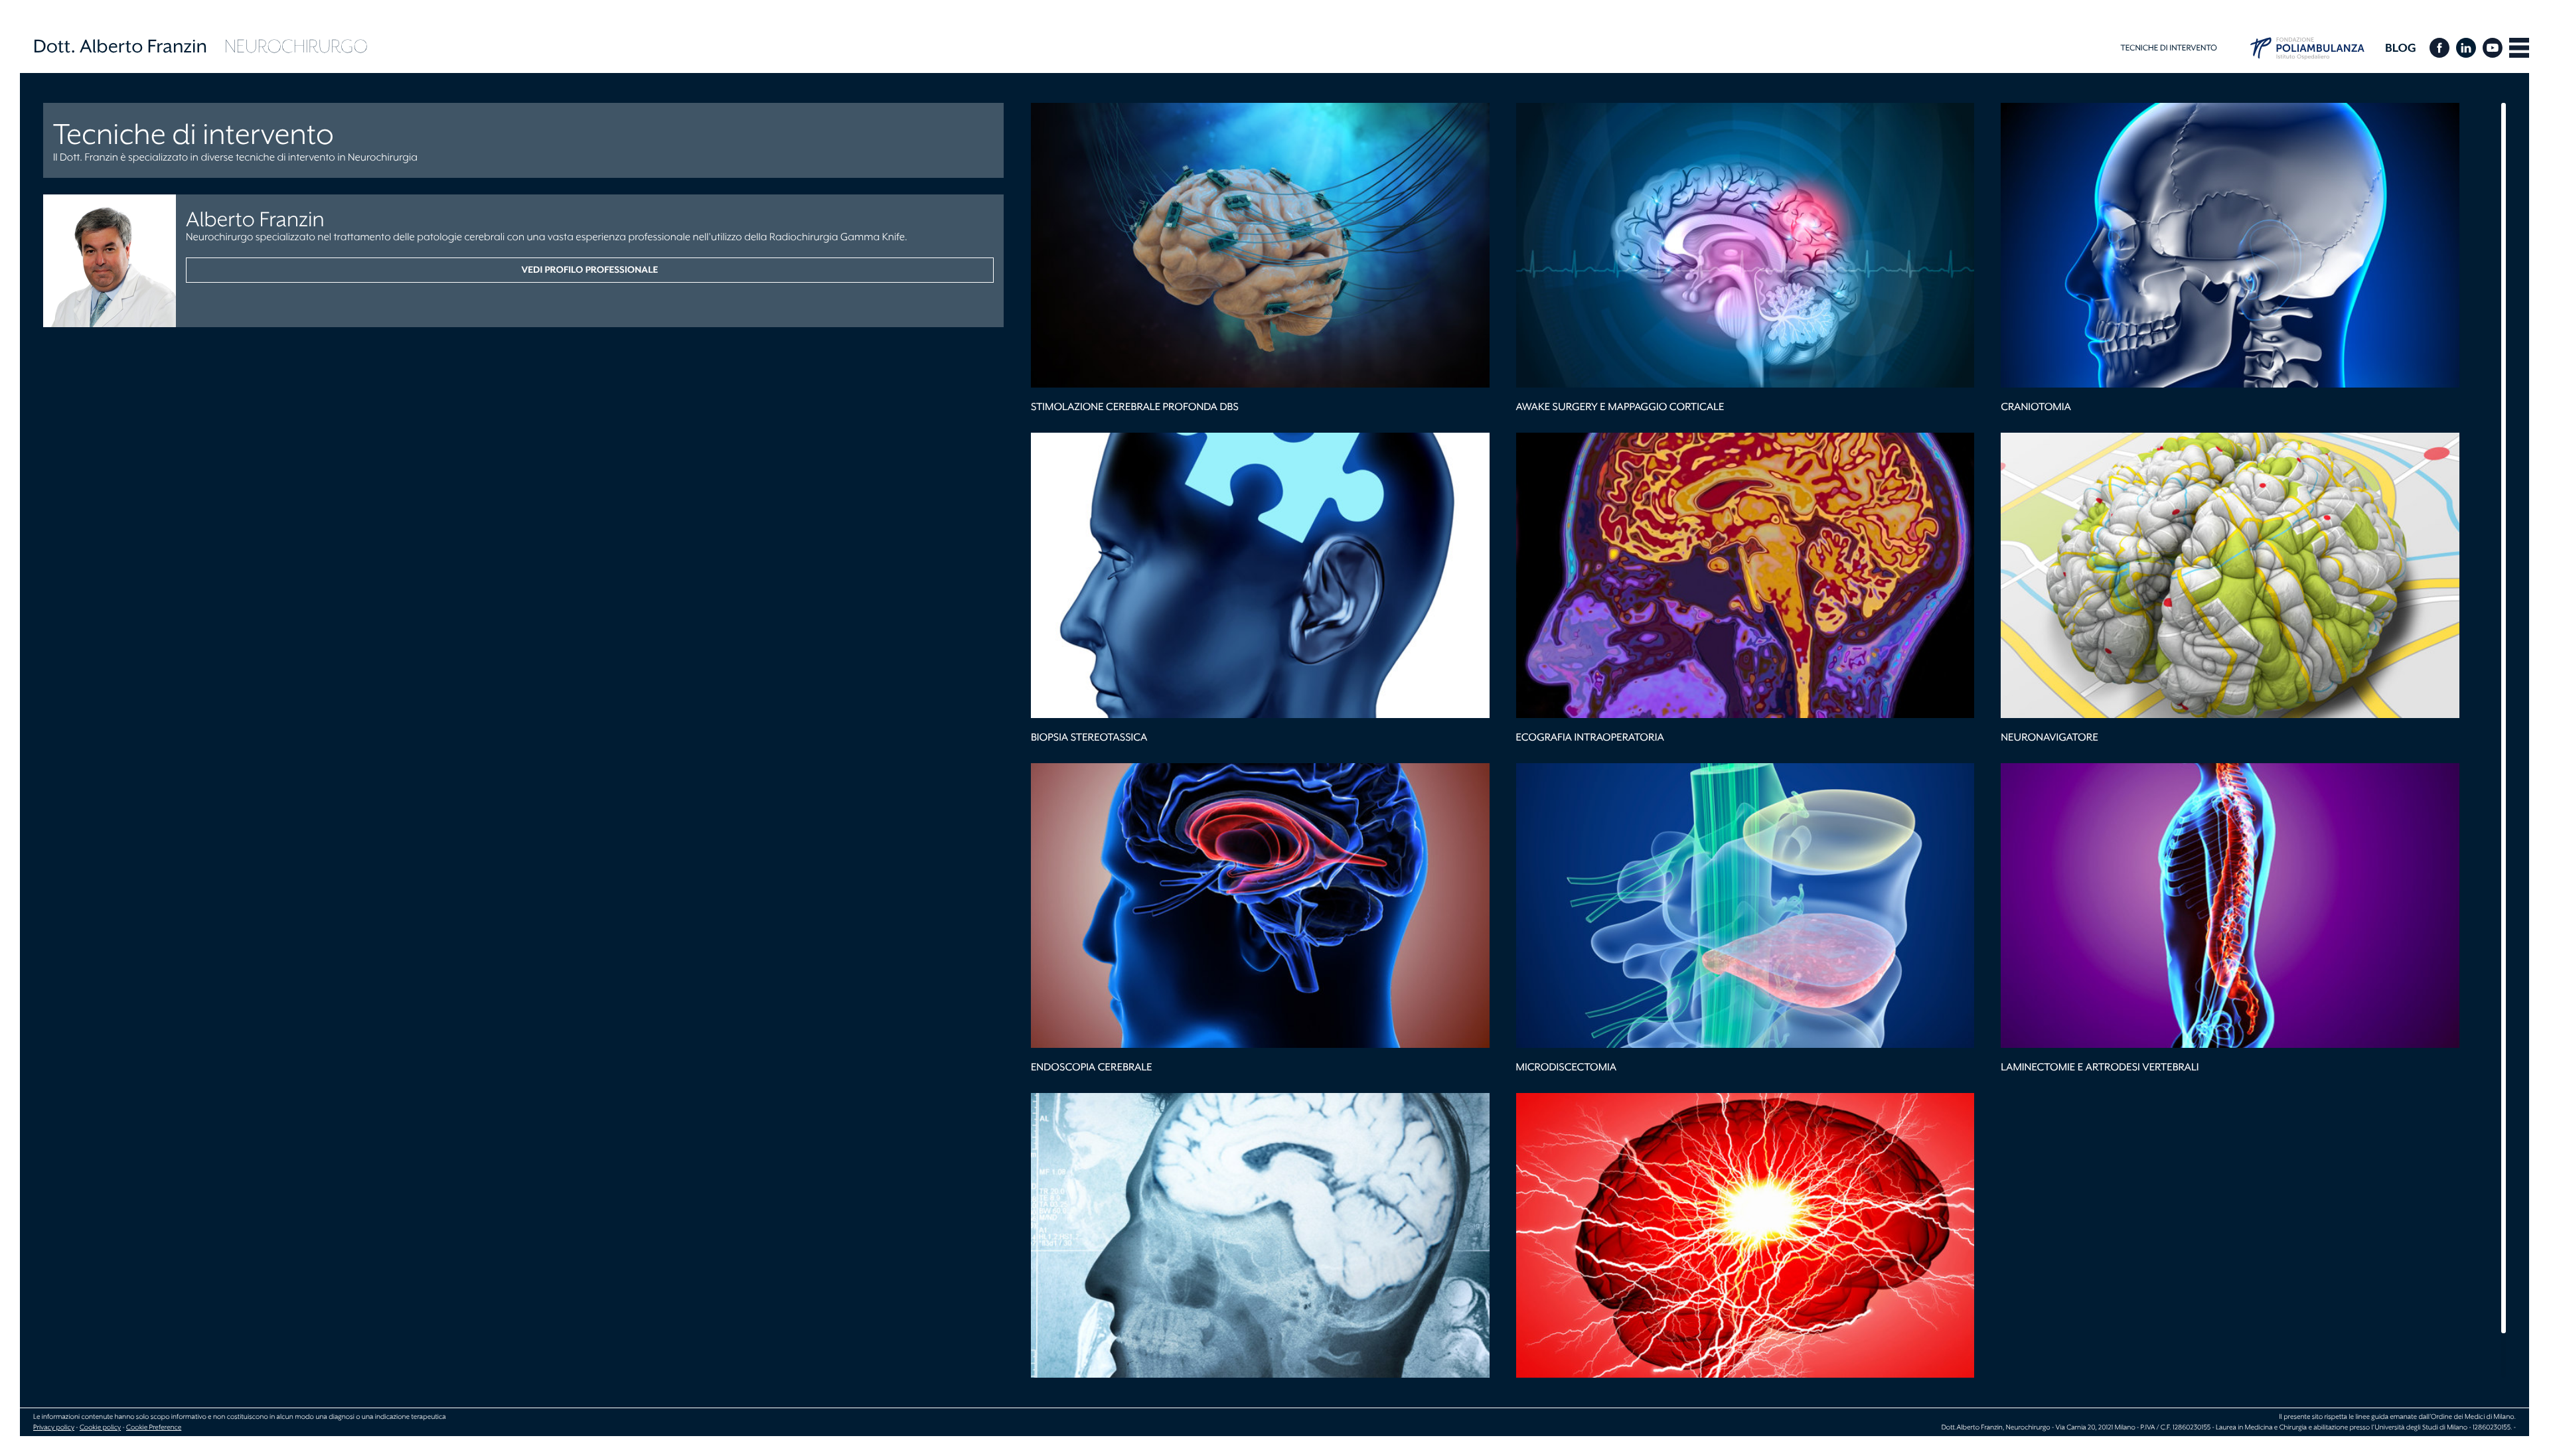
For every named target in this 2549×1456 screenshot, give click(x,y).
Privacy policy (54, 1427)
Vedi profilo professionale (589, 270)
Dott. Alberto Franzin (120, 46)
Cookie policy (100, 1427)
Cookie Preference (154, 1427)
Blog (2401, 48)
